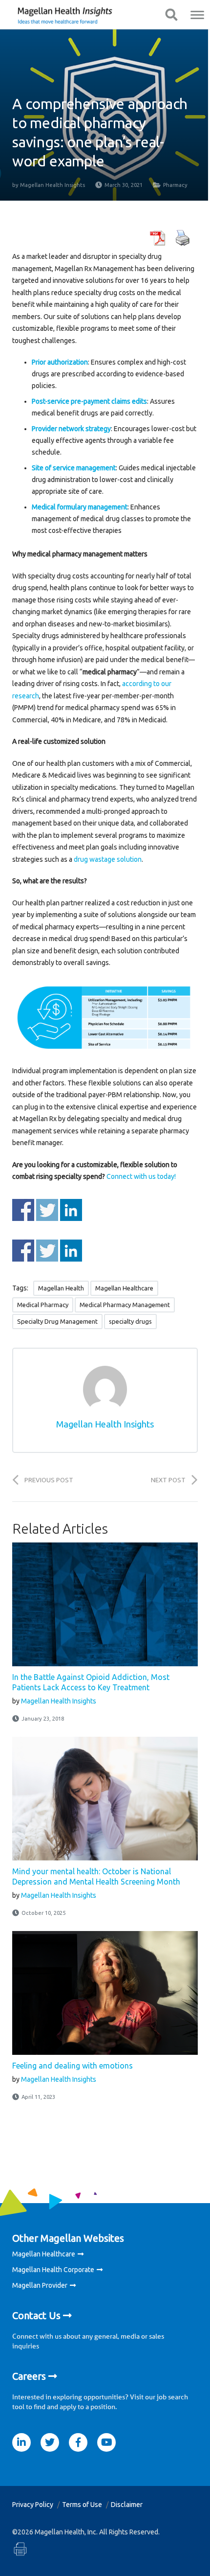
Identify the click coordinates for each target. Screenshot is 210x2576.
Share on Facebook (23, 1210)
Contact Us (36, 2315)
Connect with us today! (141, 1176)
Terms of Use (82, 2505)
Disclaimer (127, 2505)
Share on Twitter (47, 1210)
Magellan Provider (40, 2285)
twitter (50, 2442)
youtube (106, 2442)
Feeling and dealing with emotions (73, 2066)
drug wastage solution (108, 859)
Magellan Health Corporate (53, 2270)
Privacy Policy (33, 2505)
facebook (78, 2442)
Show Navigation (171, 15)
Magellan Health (61, 1288)
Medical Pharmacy (43, 1305)
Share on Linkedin (71, 1210)
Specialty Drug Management (57, 1321)
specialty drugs (130, 1321)
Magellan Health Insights (52, 185)
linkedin (21, 2442)
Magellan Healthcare (124, 1288)
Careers (29, 2376)
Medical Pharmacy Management (125, 1305)
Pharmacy (175, 185)
